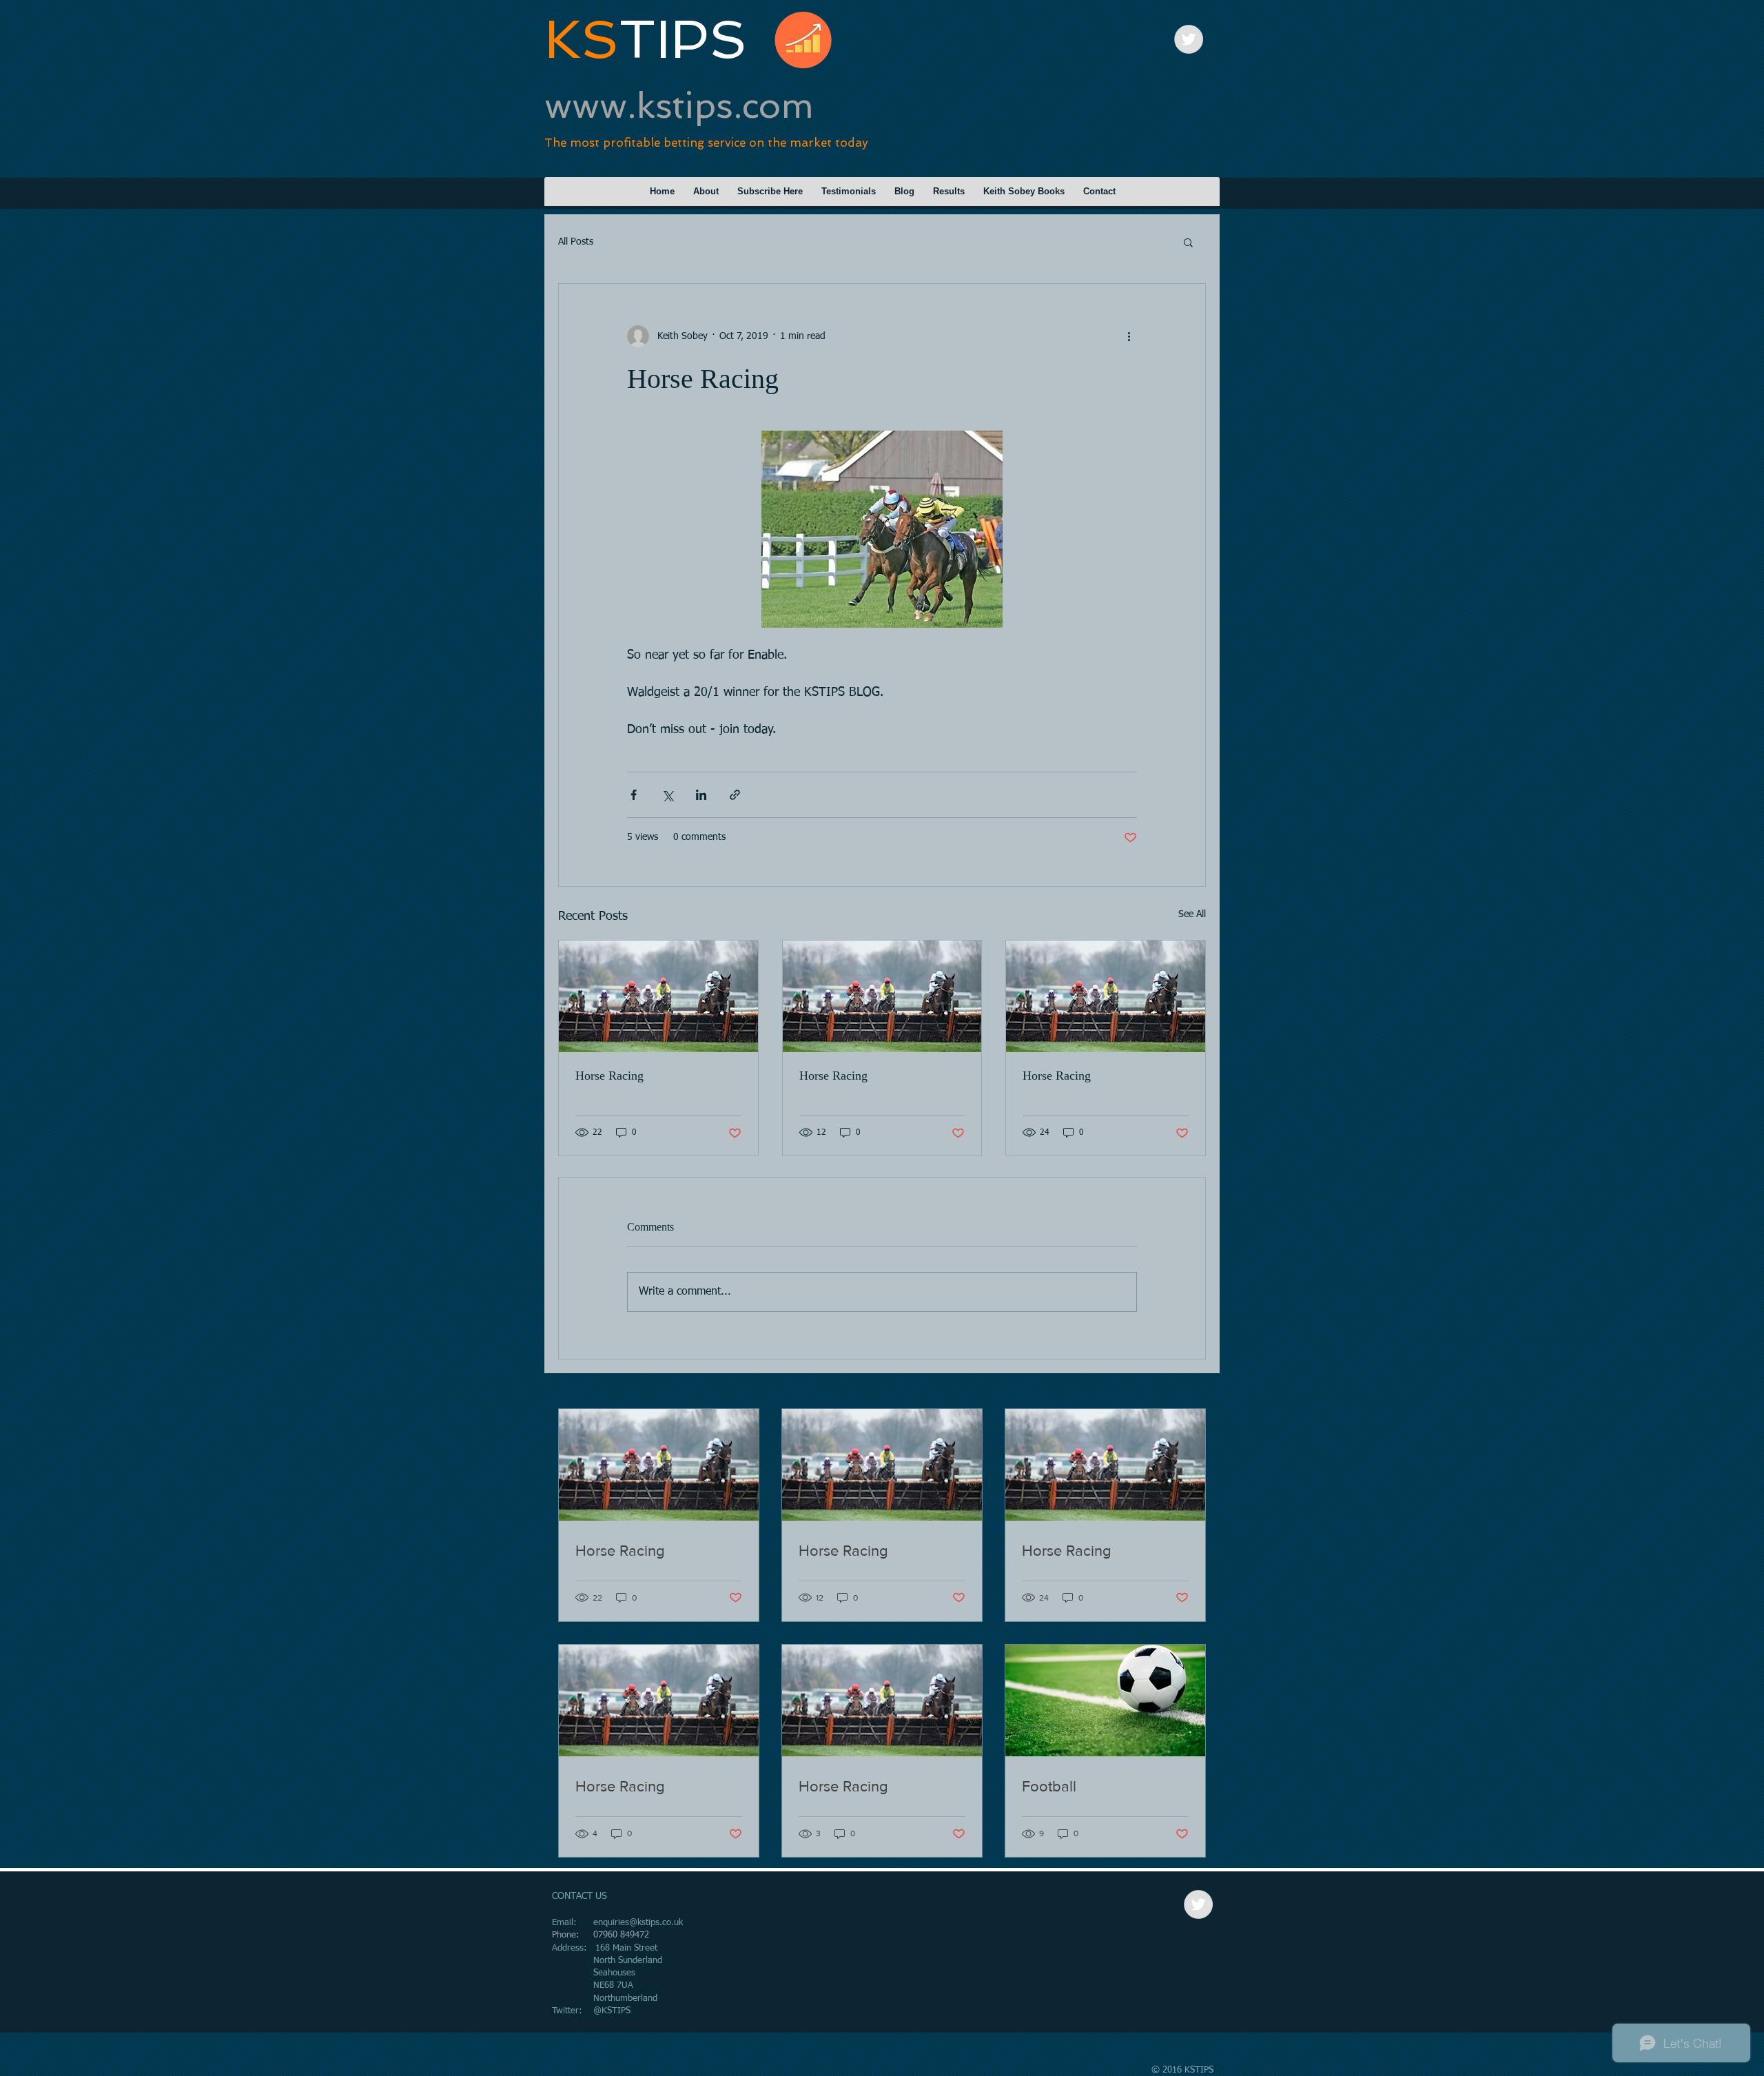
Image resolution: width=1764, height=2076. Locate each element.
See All (1192, 914)
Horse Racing (609, 1076)
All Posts (576, 242)
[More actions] (1129, 336)
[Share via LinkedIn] (701, 795)
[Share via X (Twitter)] (667, 795)
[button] (1188, 242)
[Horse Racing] (658, 996)
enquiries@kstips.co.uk (638, 1923)
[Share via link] (735, 795)
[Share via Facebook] (634, 795)
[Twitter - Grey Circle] (1189, 39)
